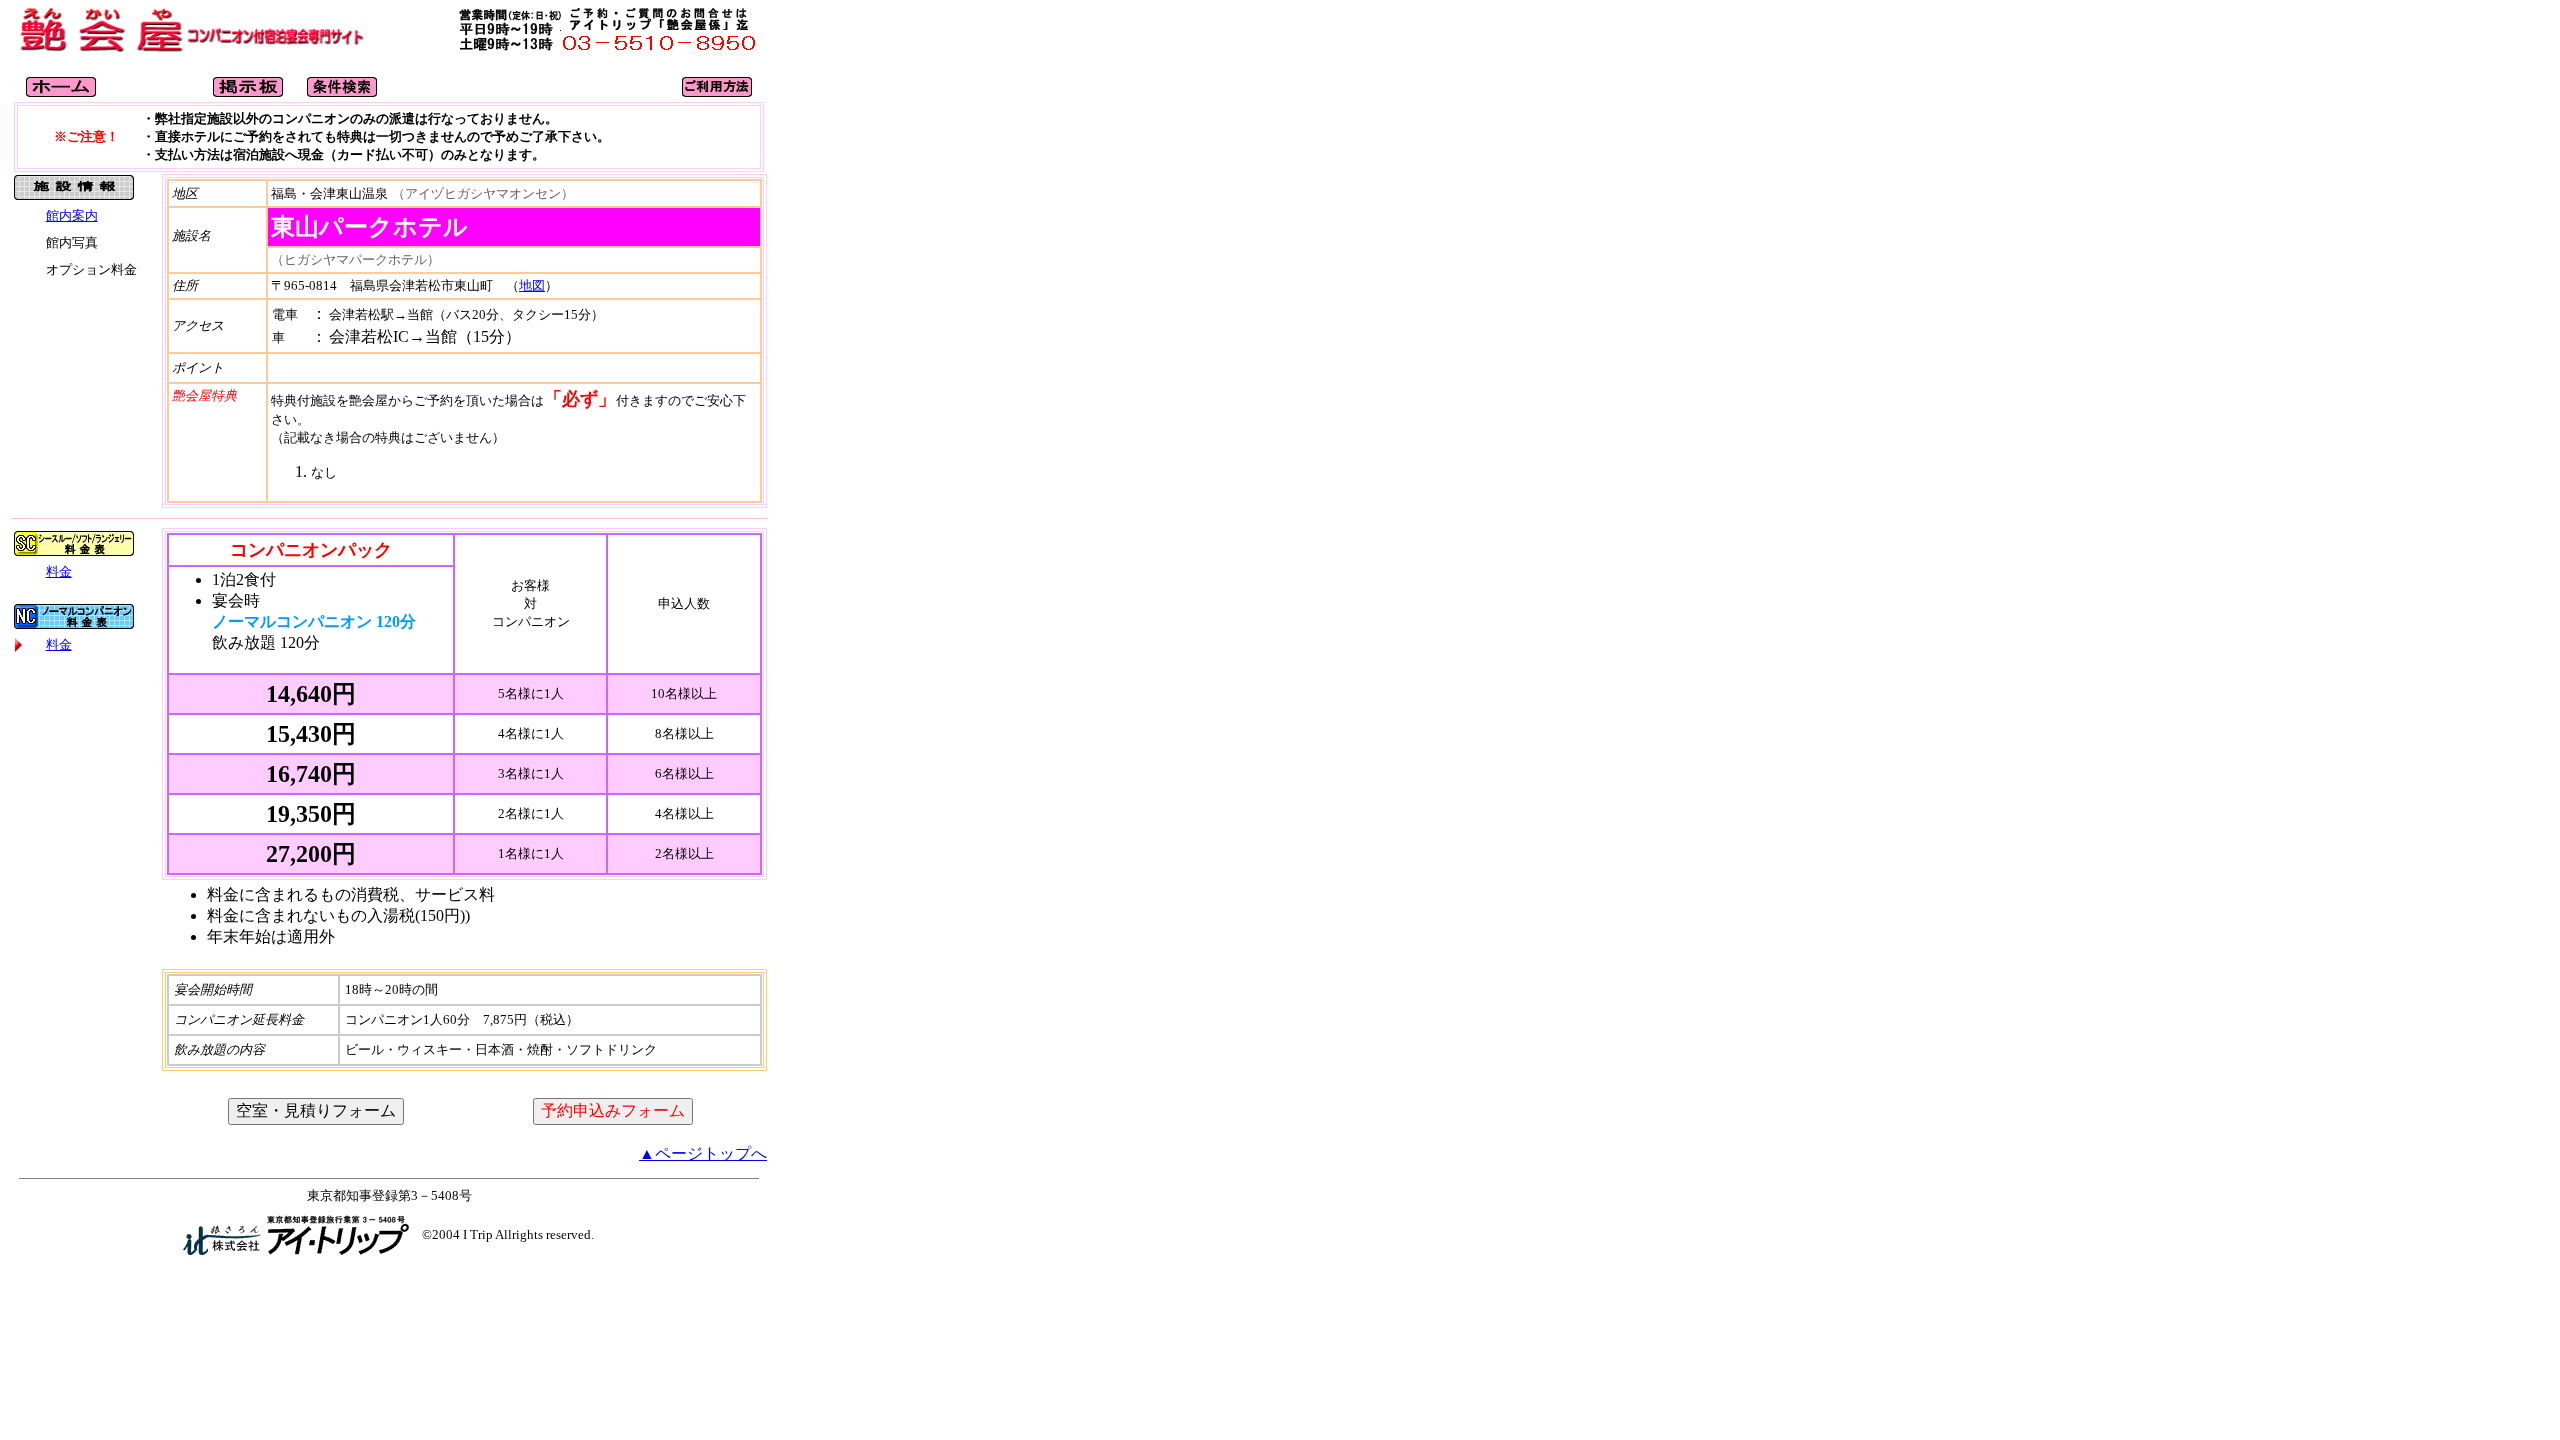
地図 (532, 285)
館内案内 (72, 215)
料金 (59, 571)
